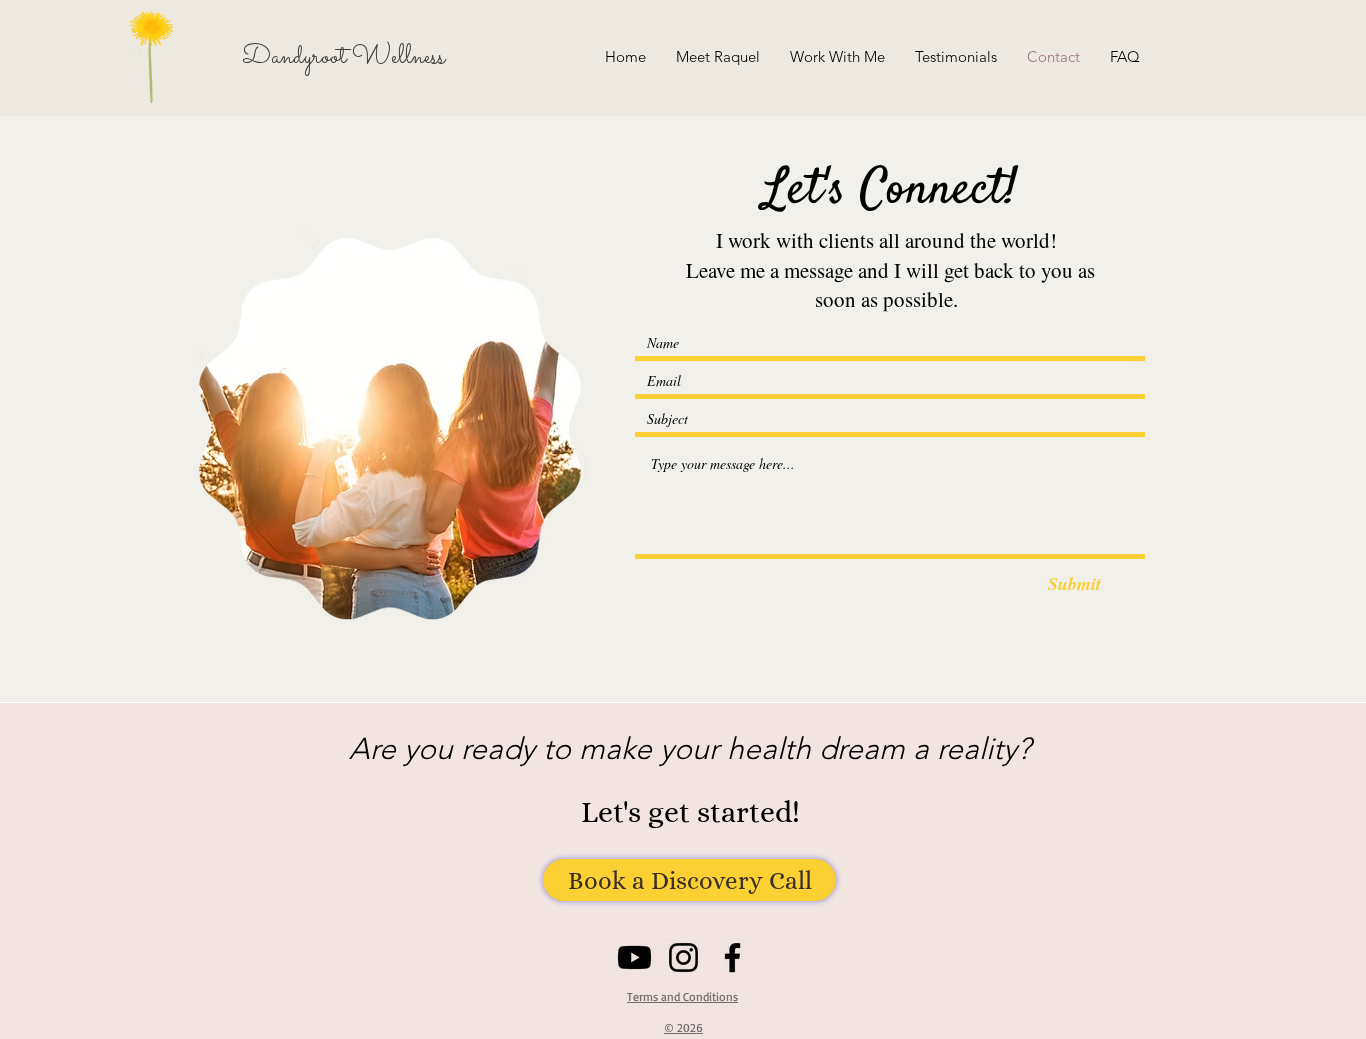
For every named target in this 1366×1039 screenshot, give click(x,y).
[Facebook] (732, 957)
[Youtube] (634, 957)
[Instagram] (683, 957)
